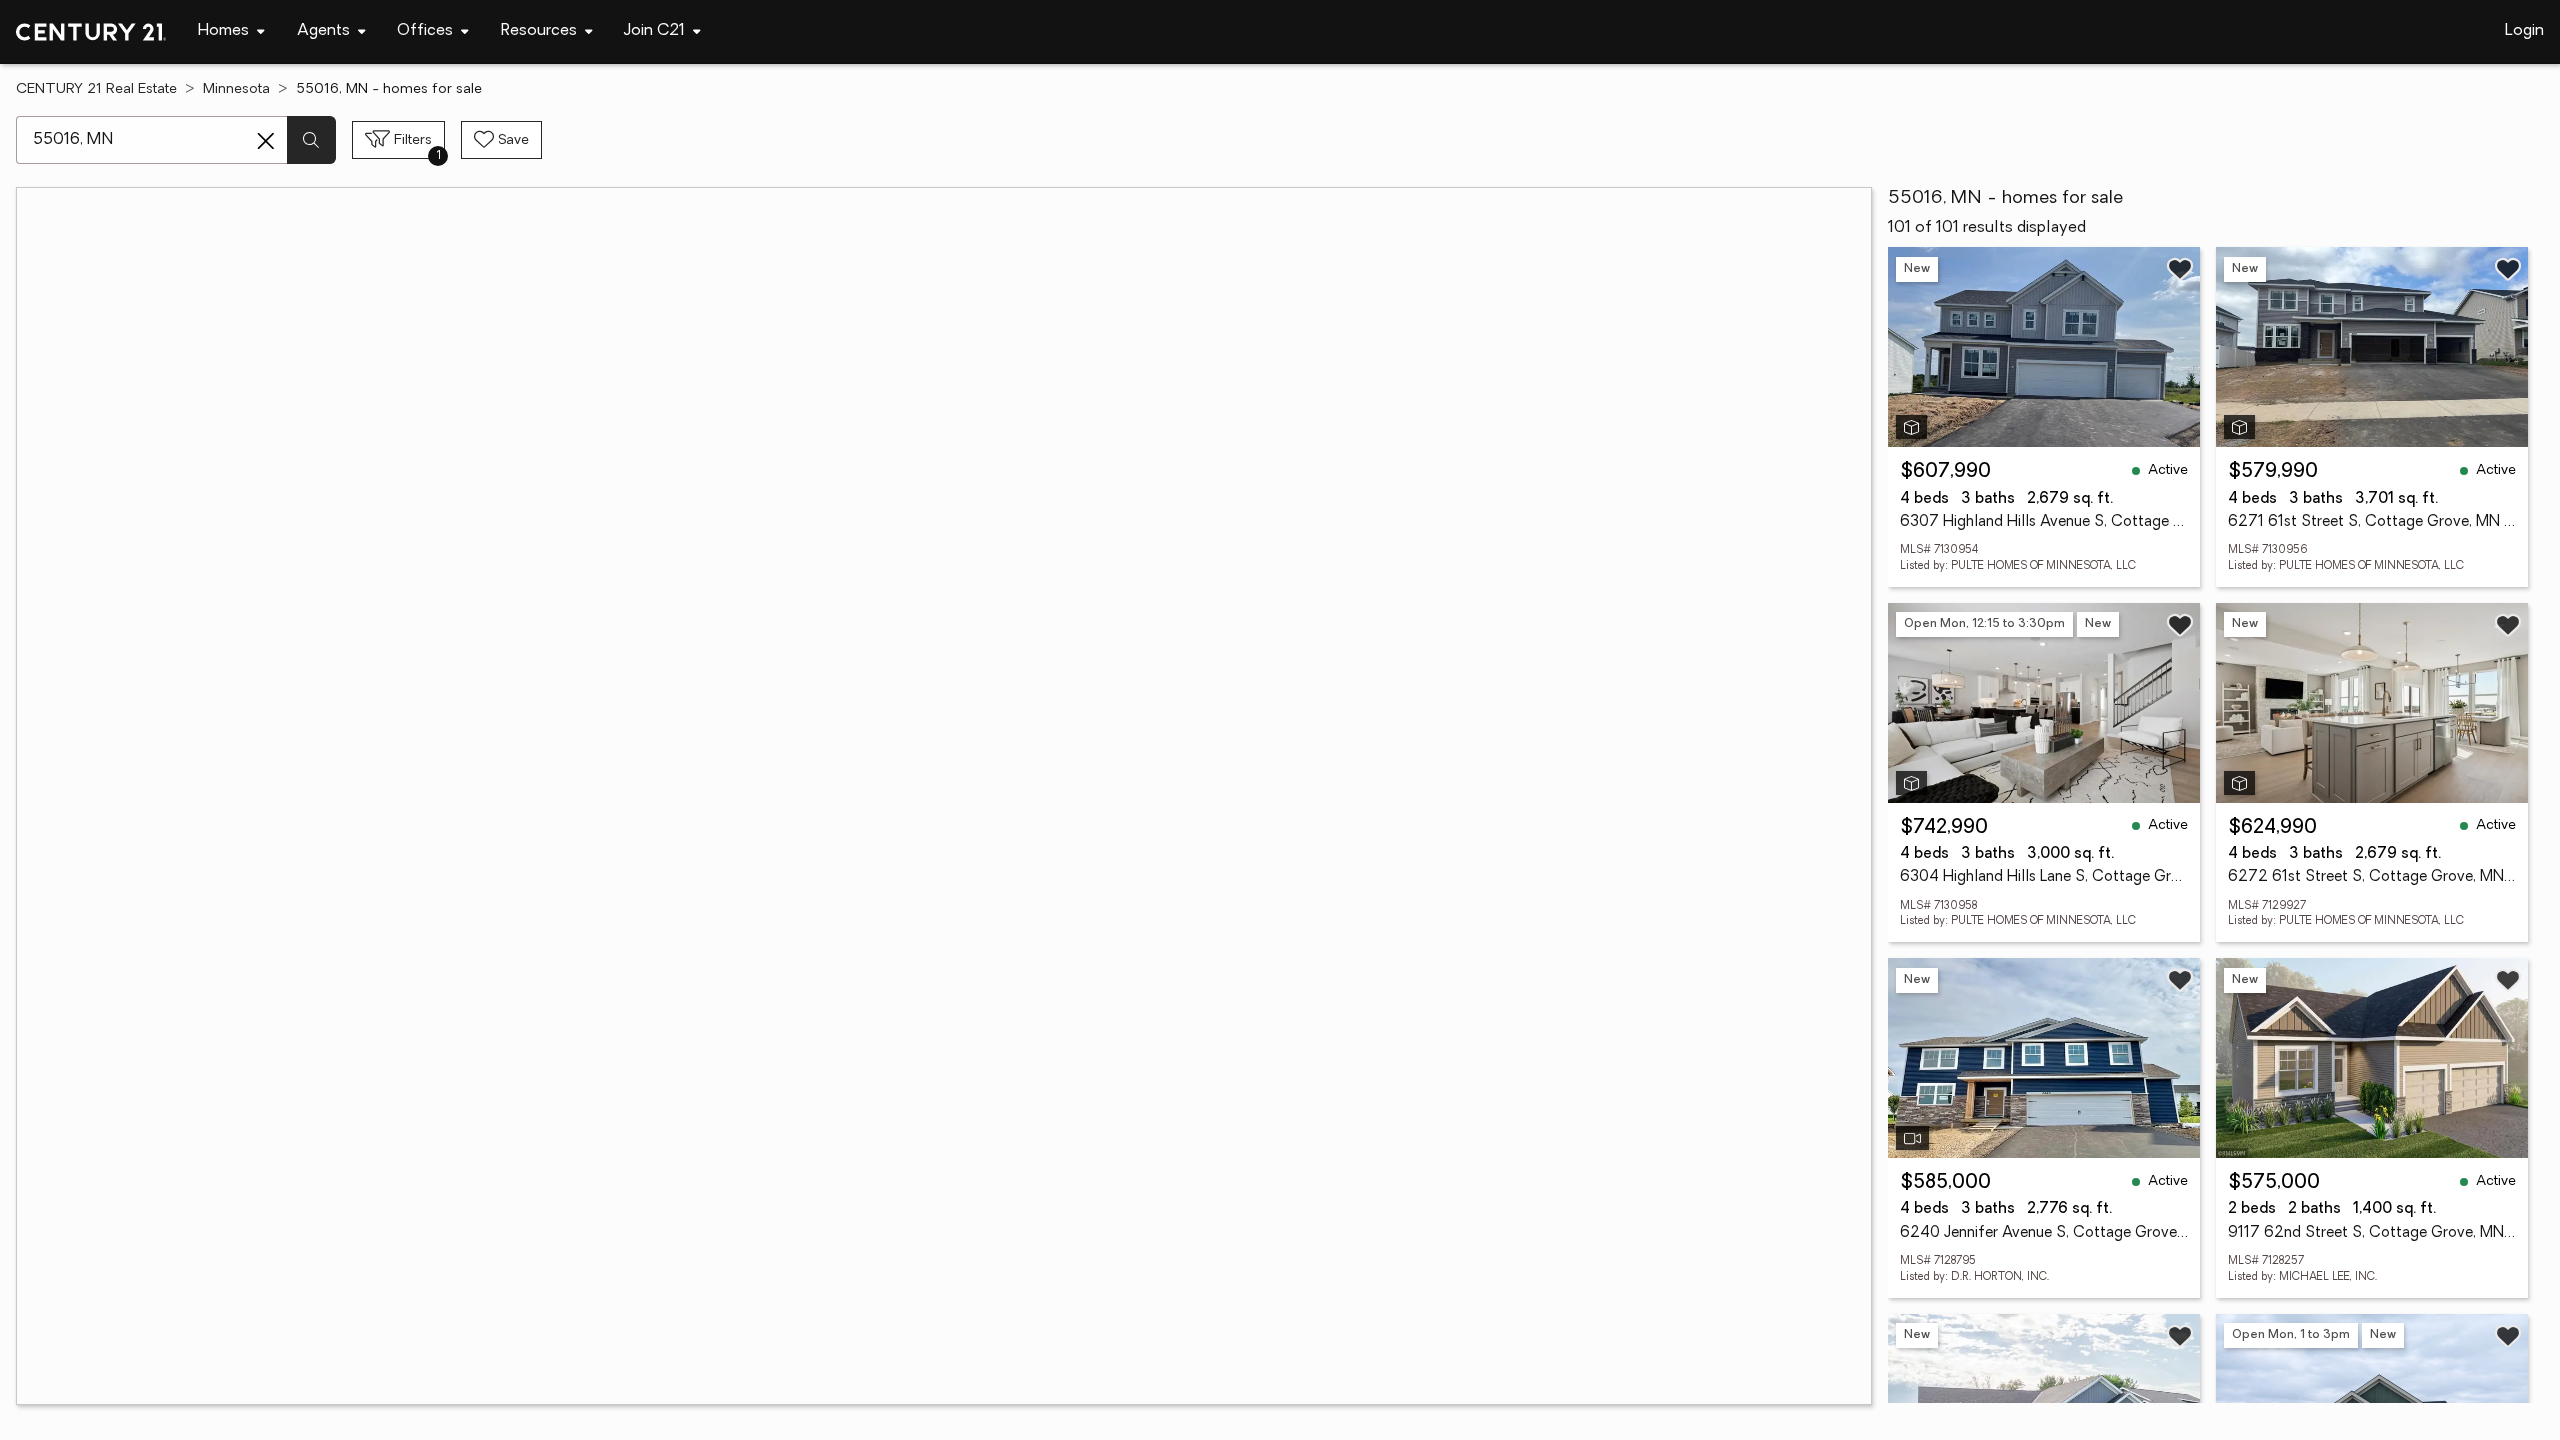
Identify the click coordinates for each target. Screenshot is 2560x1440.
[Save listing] (2180, 269)
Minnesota (236, 89)
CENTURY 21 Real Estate (96, 89)
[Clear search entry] (266, 141)
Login (2524, 31)
